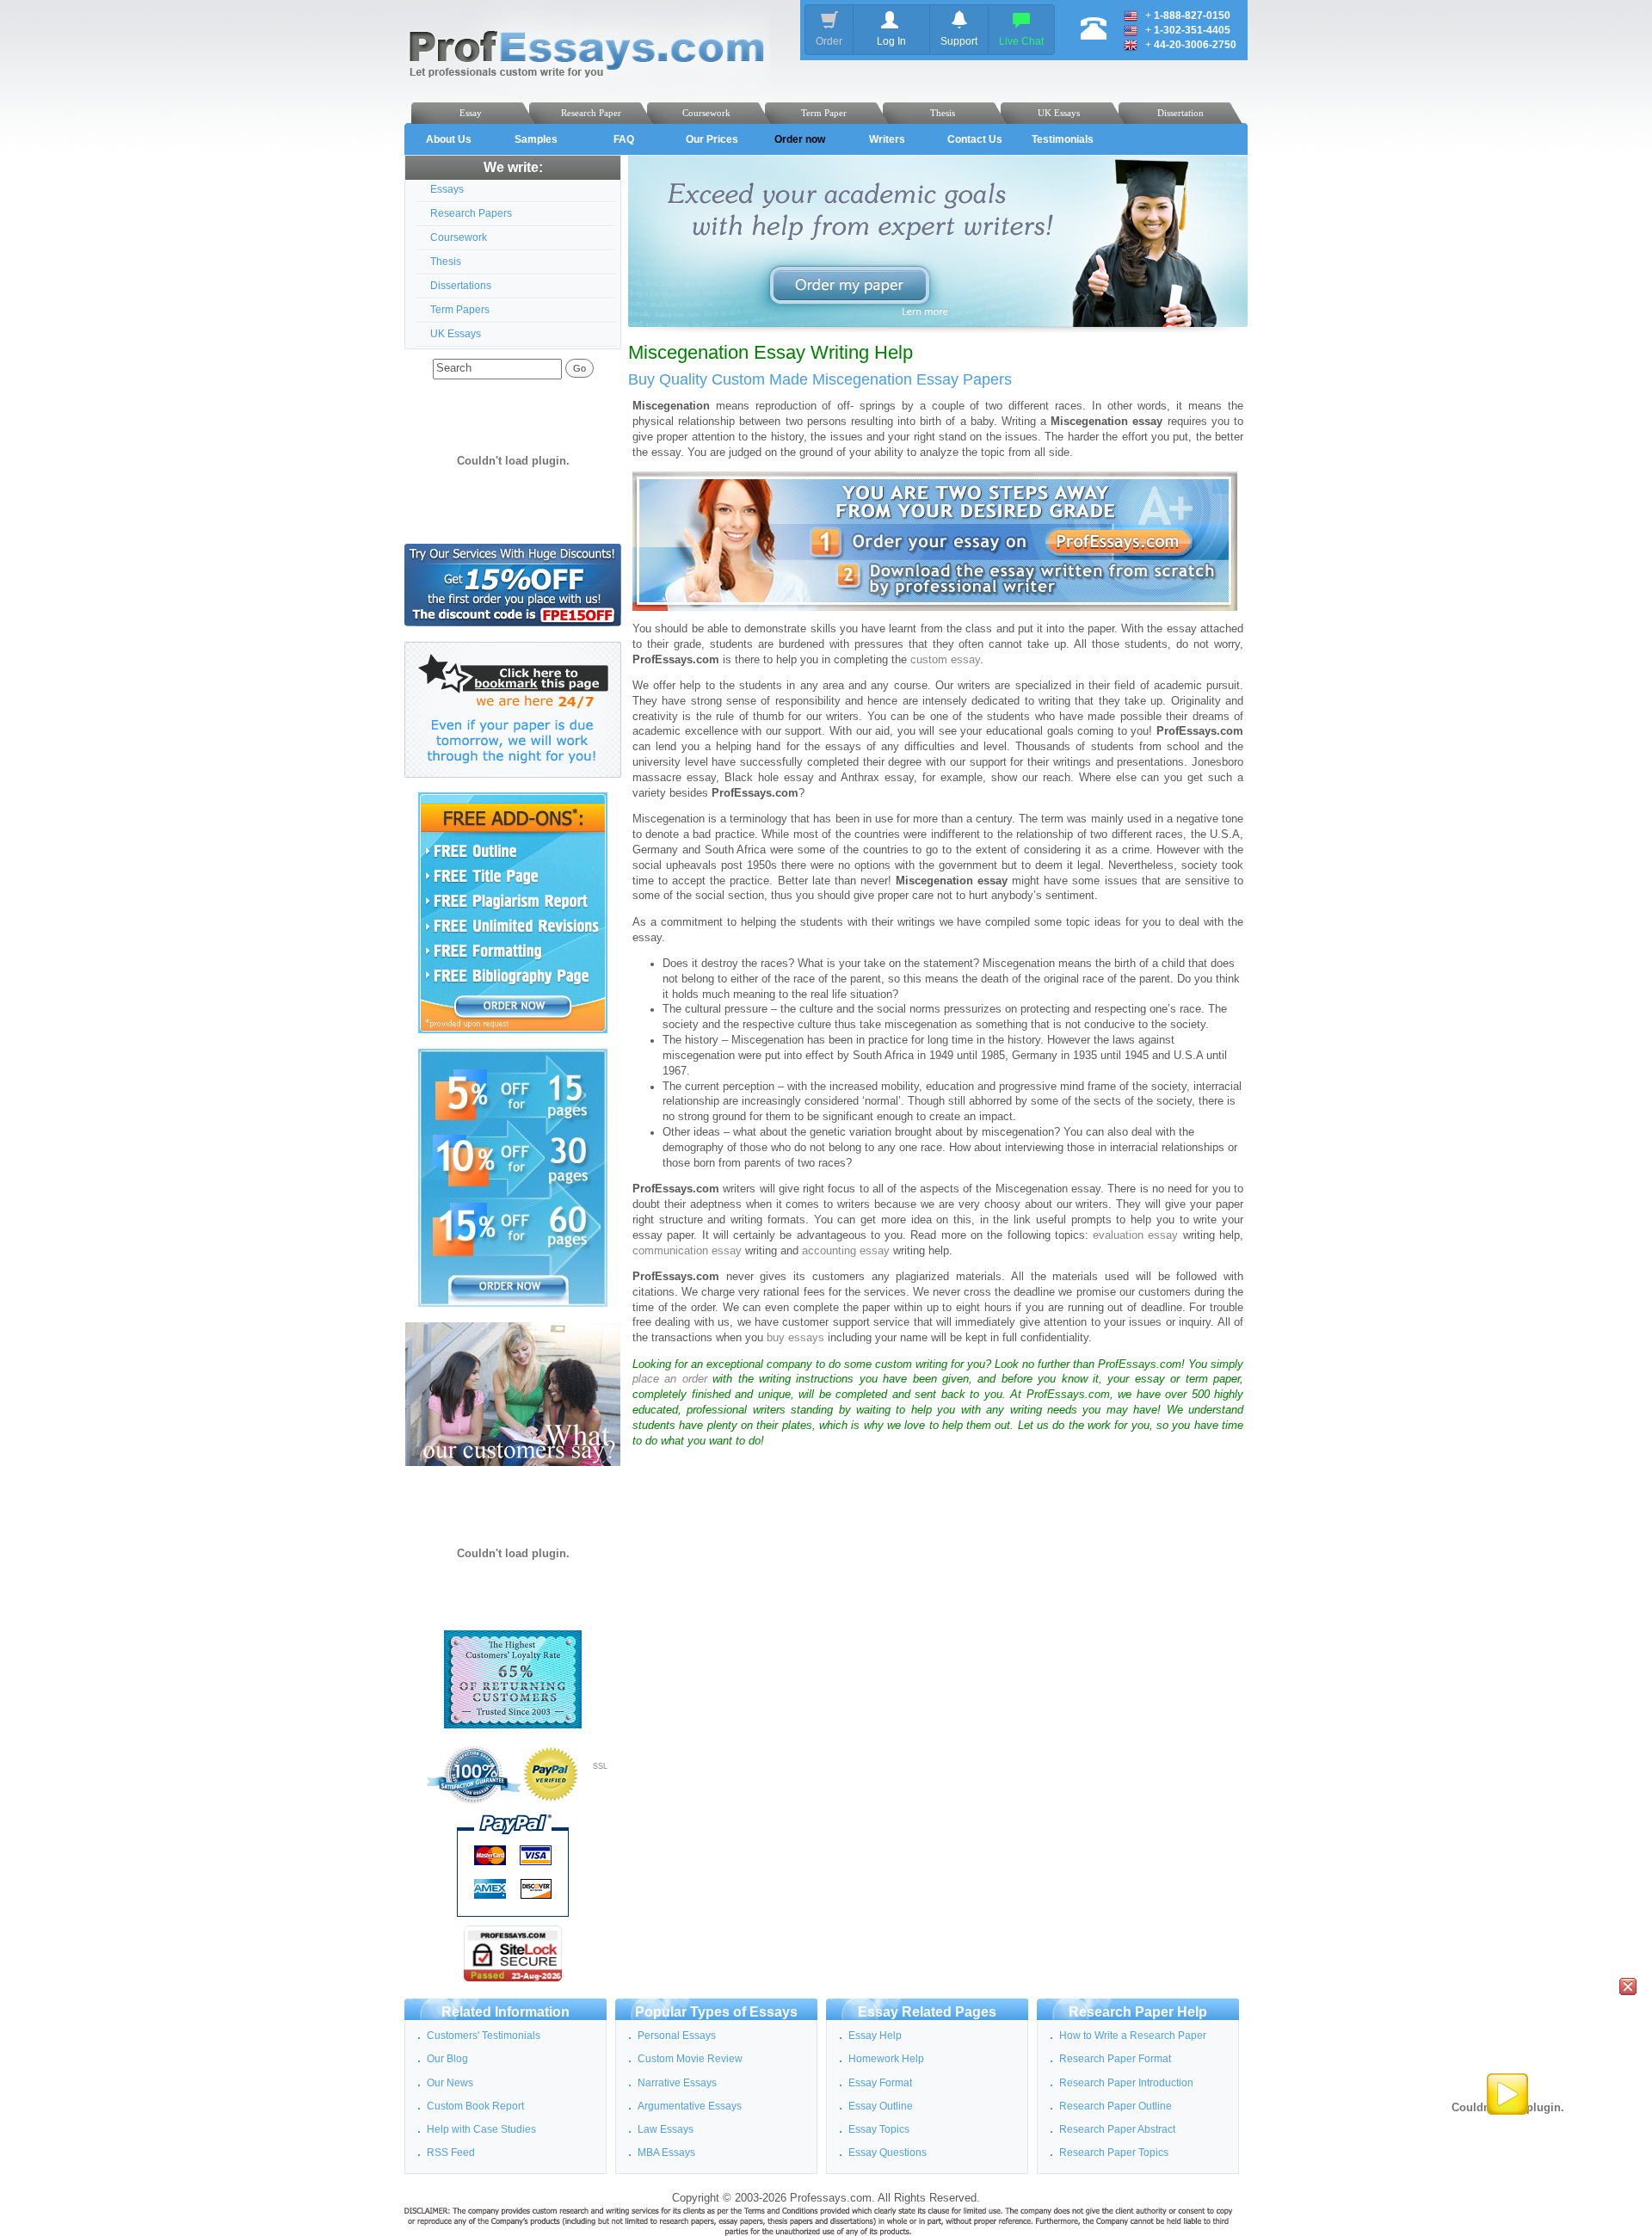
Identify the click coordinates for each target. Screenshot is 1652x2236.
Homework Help (886, 2059)
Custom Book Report (475, 2106)
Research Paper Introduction (1126, 2083)
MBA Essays (666, 2153)
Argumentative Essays (690, 2106)
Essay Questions (888, 2153)
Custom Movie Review (690, 2059)
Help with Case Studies (481, 2129)
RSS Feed (451, 2153)
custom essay (945, 660)
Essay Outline (881, 2106)
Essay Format (880, 2083)
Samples (536, 139)
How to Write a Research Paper (1133, 2036)
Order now (800, 139)
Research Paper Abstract (1117, 2129)
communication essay (687, 1251)
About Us (449, 139)
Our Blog (447, 2059)
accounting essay (846, 1251)
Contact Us (975, 139)
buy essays (795, 1338)
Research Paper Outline (1116, 2106)
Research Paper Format (1115, 2059)
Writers (887, 139)
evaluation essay (1135, 1235)
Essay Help (875, 2036)
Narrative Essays (677, 2083)
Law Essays (666, 2129)
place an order (670, 1379)
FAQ (624, 139)
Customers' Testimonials (484, 2036)
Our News (450, 2083)
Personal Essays (677, 2036)
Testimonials (1063, 139)
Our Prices (712, 139)
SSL (600, 1766)
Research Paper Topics (1114, 2153)
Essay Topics (879, 2129)
